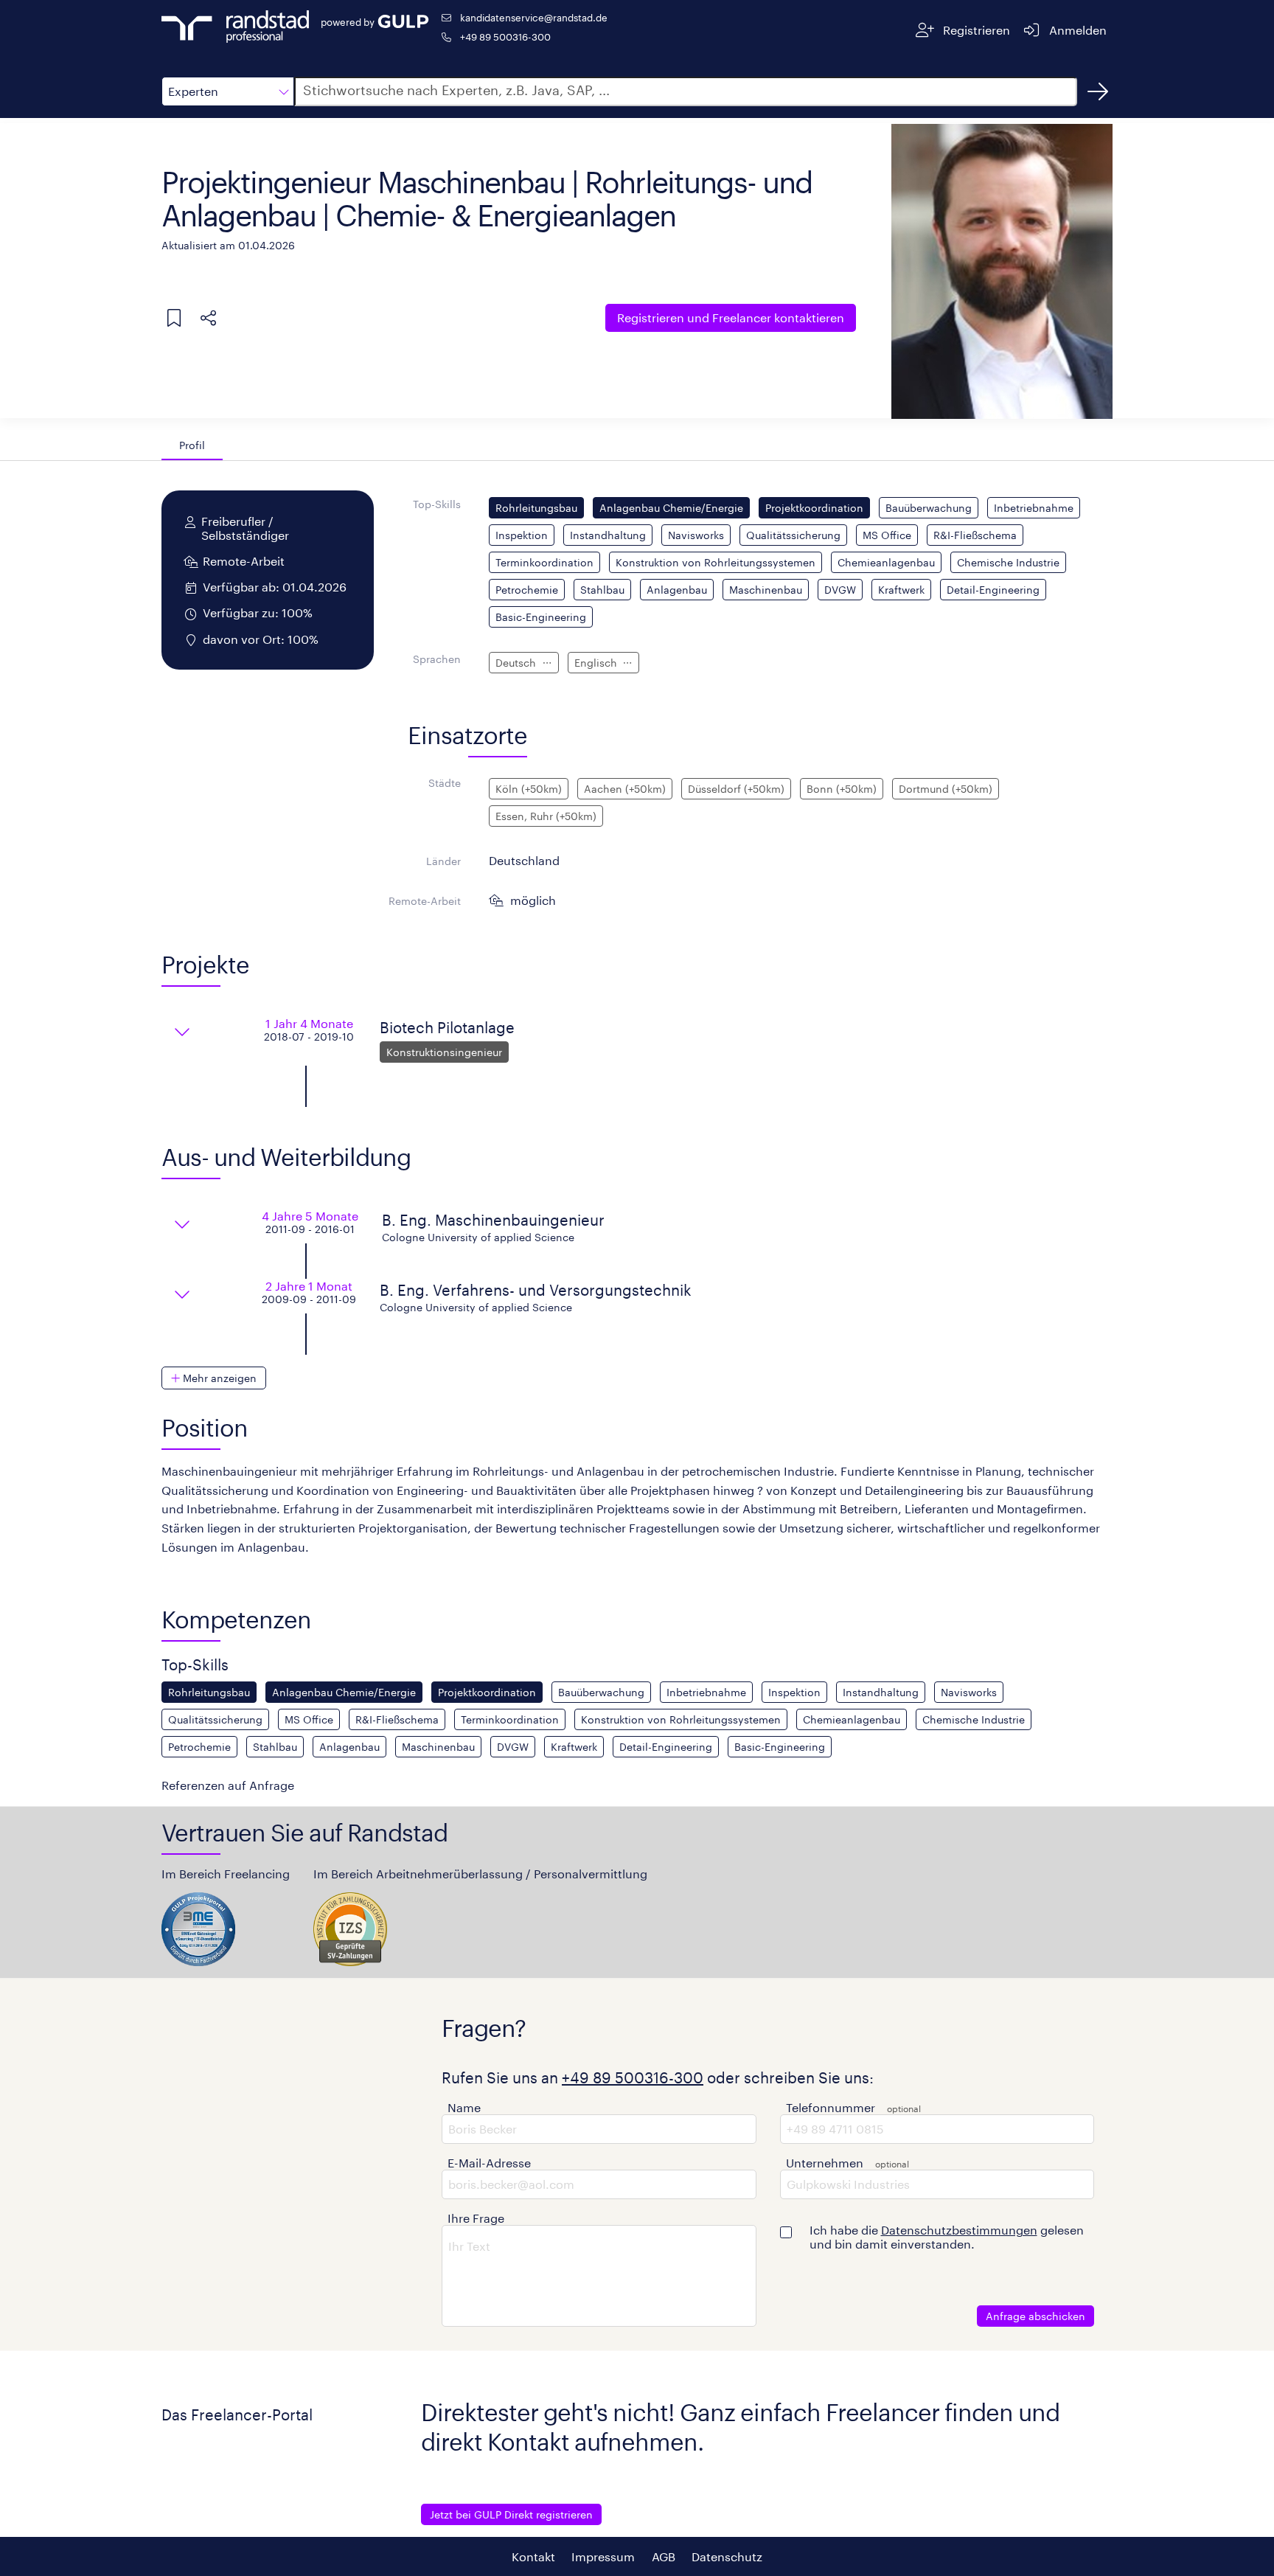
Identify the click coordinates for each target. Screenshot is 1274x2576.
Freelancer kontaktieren (731, 317)
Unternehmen (825, 2163)
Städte (445, 783)
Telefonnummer (831, 2107)
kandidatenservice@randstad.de (534, 17)
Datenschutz (727, 2556)
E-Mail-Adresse (489, 2163)
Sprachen (437, 659)
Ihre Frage (476, 2218)
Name (464, 2107)
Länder (443, 861)
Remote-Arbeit (425, 901)
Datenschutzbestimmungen (959, 2230)
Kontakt (533, 2556)
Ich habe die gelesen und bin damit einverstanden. (947, 2237)
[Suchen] (1098, 91)
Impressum (603, 2556)
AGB (664, 2556)
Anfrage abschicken (1035, 2316)
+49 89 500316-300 (505, 37)
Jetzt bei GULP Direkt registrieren (511, 2514)
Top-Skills (437, 504)
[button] (228, 91)
